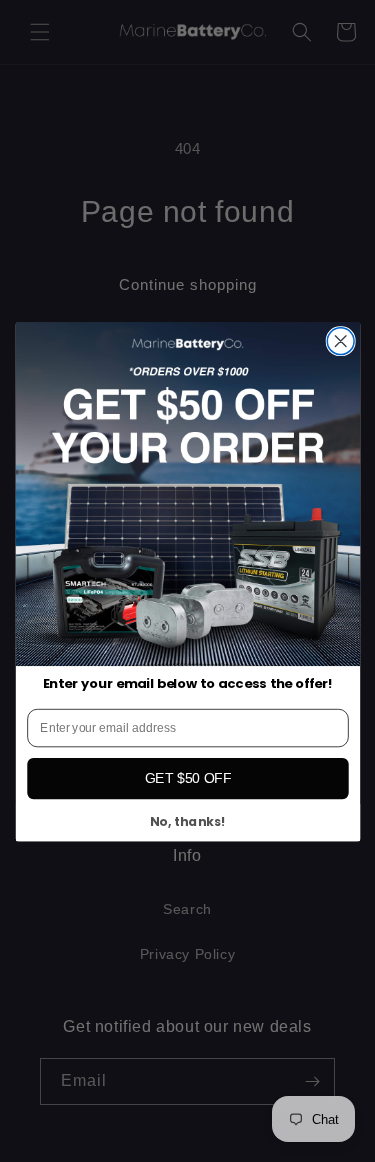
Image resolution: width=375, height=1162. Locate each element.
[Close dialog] (340, 340)
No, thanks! (188, 822)
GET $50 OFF (187, 777)
